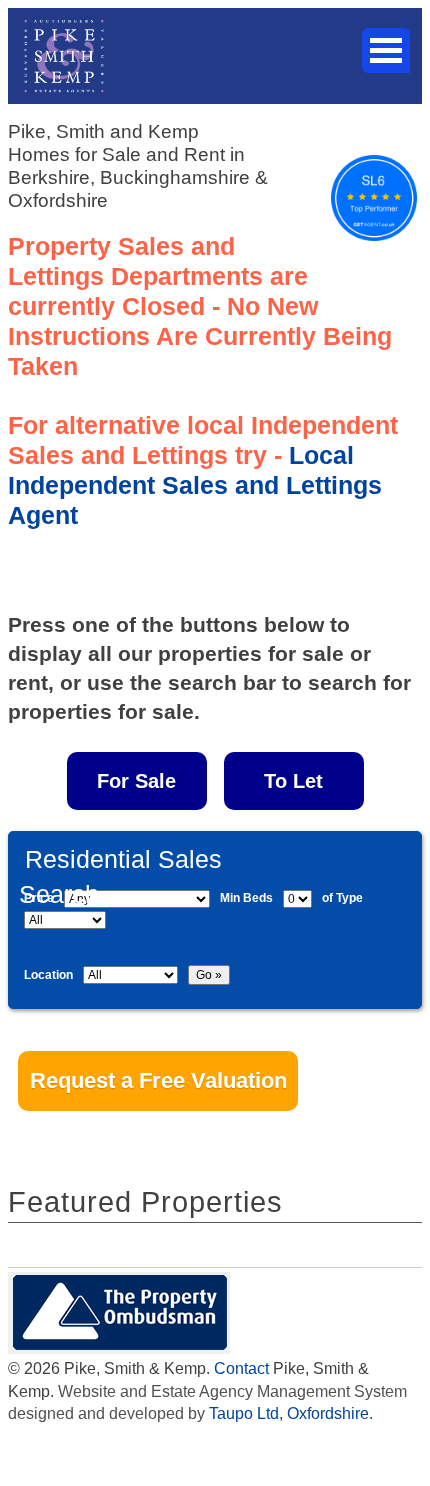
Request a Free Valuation (158, 1080)
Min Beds (246, 898)
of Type (342, 898)
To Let (293, 781)
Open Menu (386, 50)
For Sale (136, 781)
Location (48, 975)
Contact (241, 1368)
